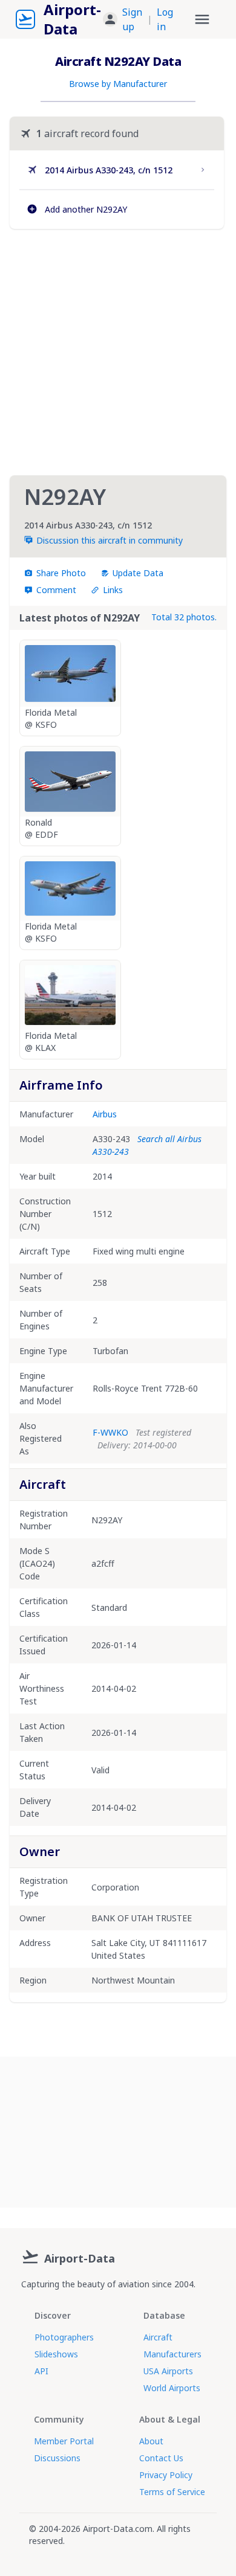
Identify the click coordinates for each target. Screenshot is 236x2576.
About (151, 2441)
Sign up (132, 19)
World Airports (172, 2388)
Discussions (57, 2458)
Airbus (105, 1114)
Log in (165, 19)
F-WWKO (110, 1432)
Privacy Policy (166, 2475)
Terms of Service (172, 2492)
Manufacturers (172, 2354)
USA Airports (168, 2371)
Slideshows (56, 2354)
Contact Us (161, 2458)
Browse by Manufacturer (118, 84)
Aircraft (158, 2337)
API (41, 2371)
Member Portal (64, 2441)
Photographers (64, 2337)
